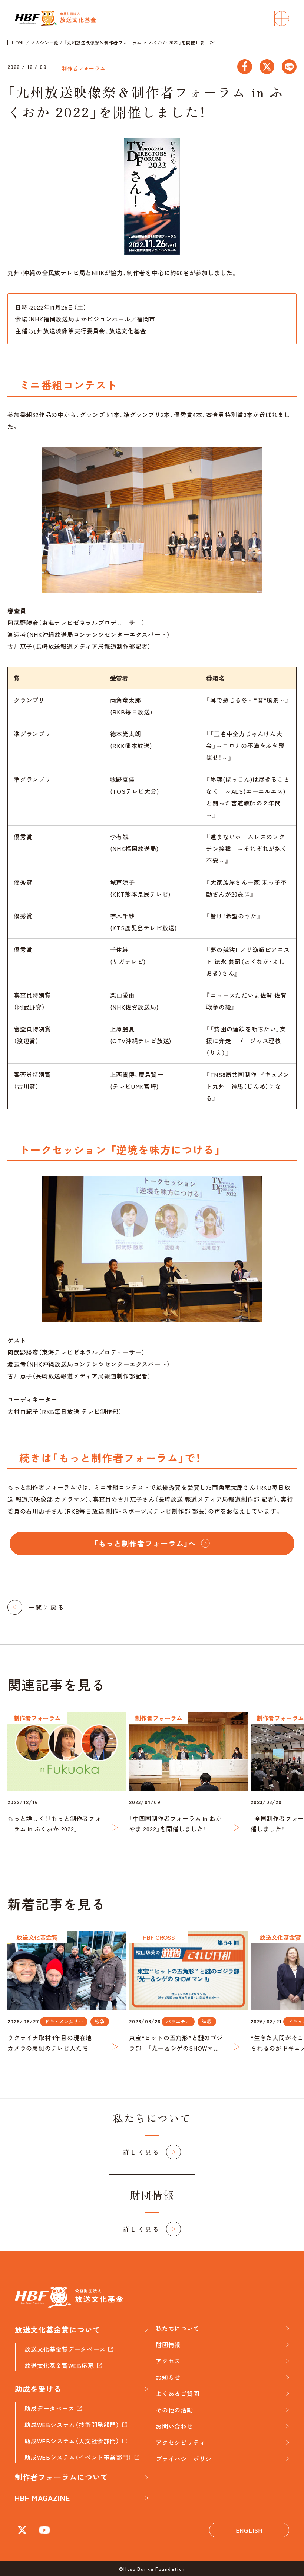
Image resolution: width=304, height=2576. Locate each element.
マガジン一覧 (44, 43)
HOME (18, 43)
